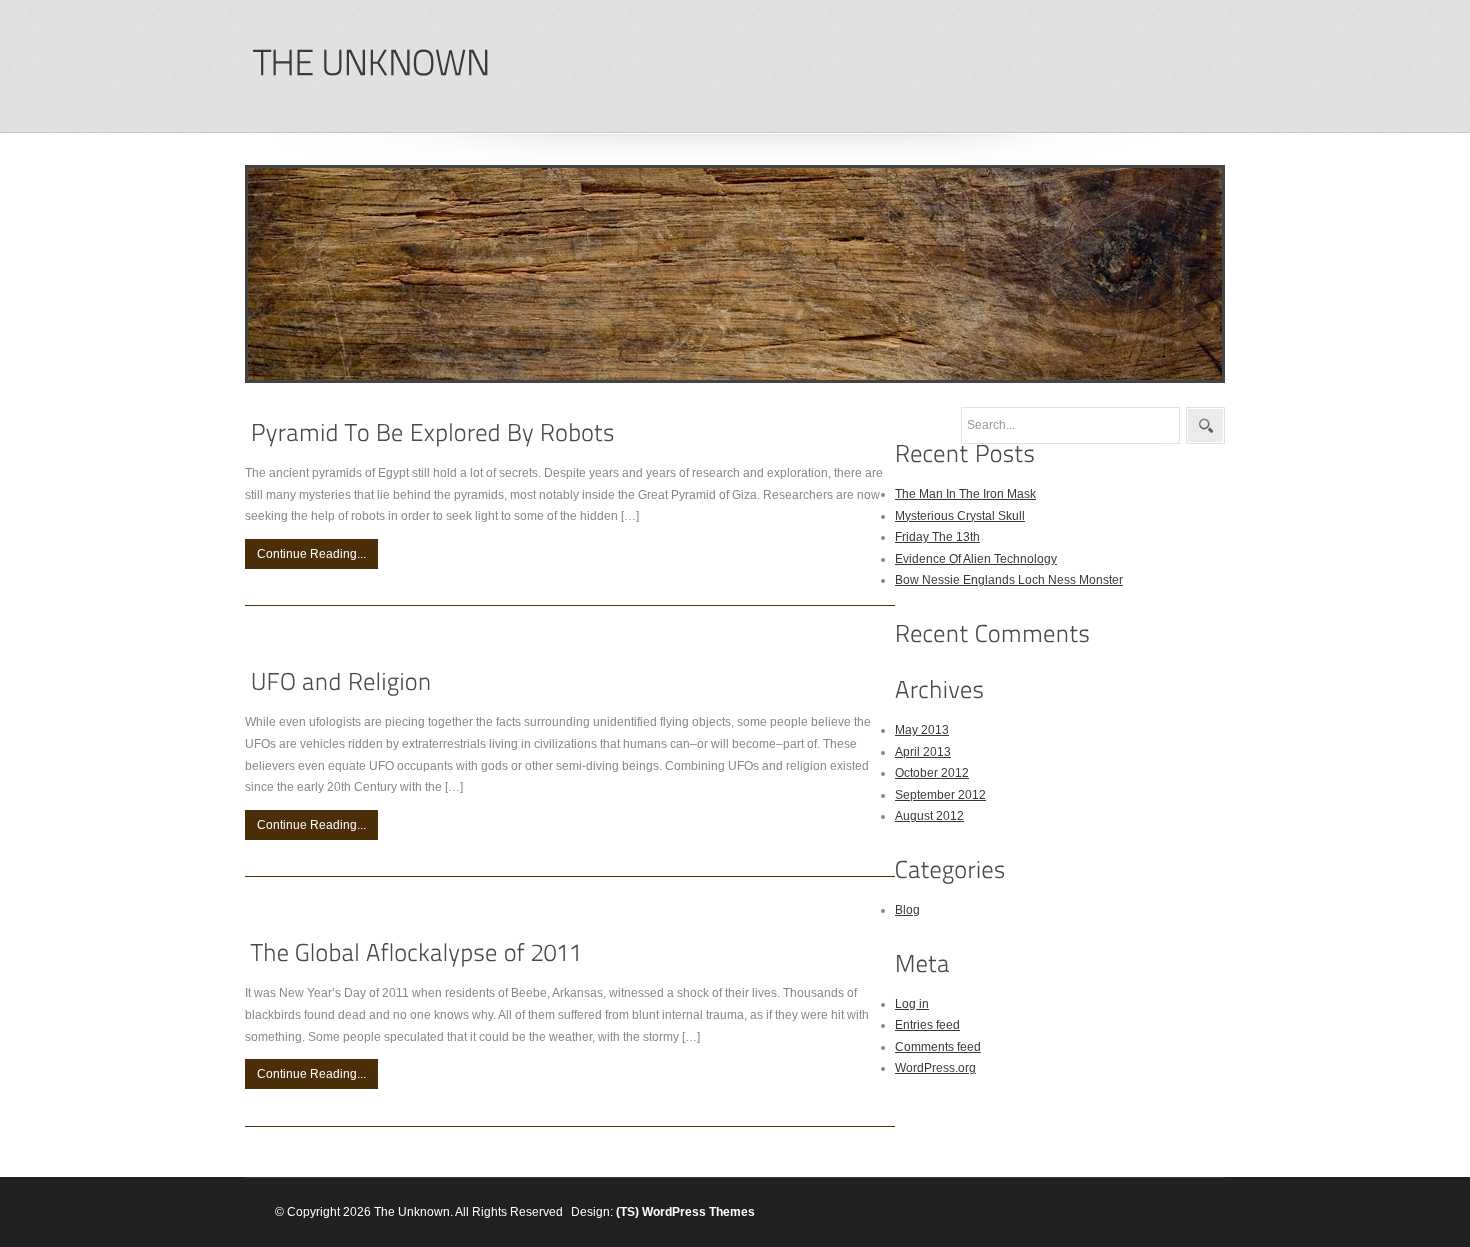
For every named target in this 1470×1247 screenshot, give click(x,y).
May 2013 (922, 730)
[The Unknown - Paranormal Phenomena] (371, 63)
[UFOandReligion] (341, 682)
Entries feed (927, 1025)
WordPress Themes (698, 1212)
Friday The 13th (937, 537)
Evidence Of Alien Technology (976, 559)
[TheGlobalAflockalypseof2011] (417, 953)
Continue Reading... (311, 554)
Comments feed (938, 1047)
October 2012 (932, 773)
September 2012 (940, 795)
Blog (907, 910)
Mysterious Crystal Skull (960, 516)
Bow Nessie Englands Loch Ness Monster (1009, 580)
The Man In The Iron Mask (965, 494)
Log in (912, 1004)
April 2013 (923, 752)
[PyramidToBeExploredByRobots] (433, 432)
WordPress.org (935, 1068)
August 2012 (929, 816)
